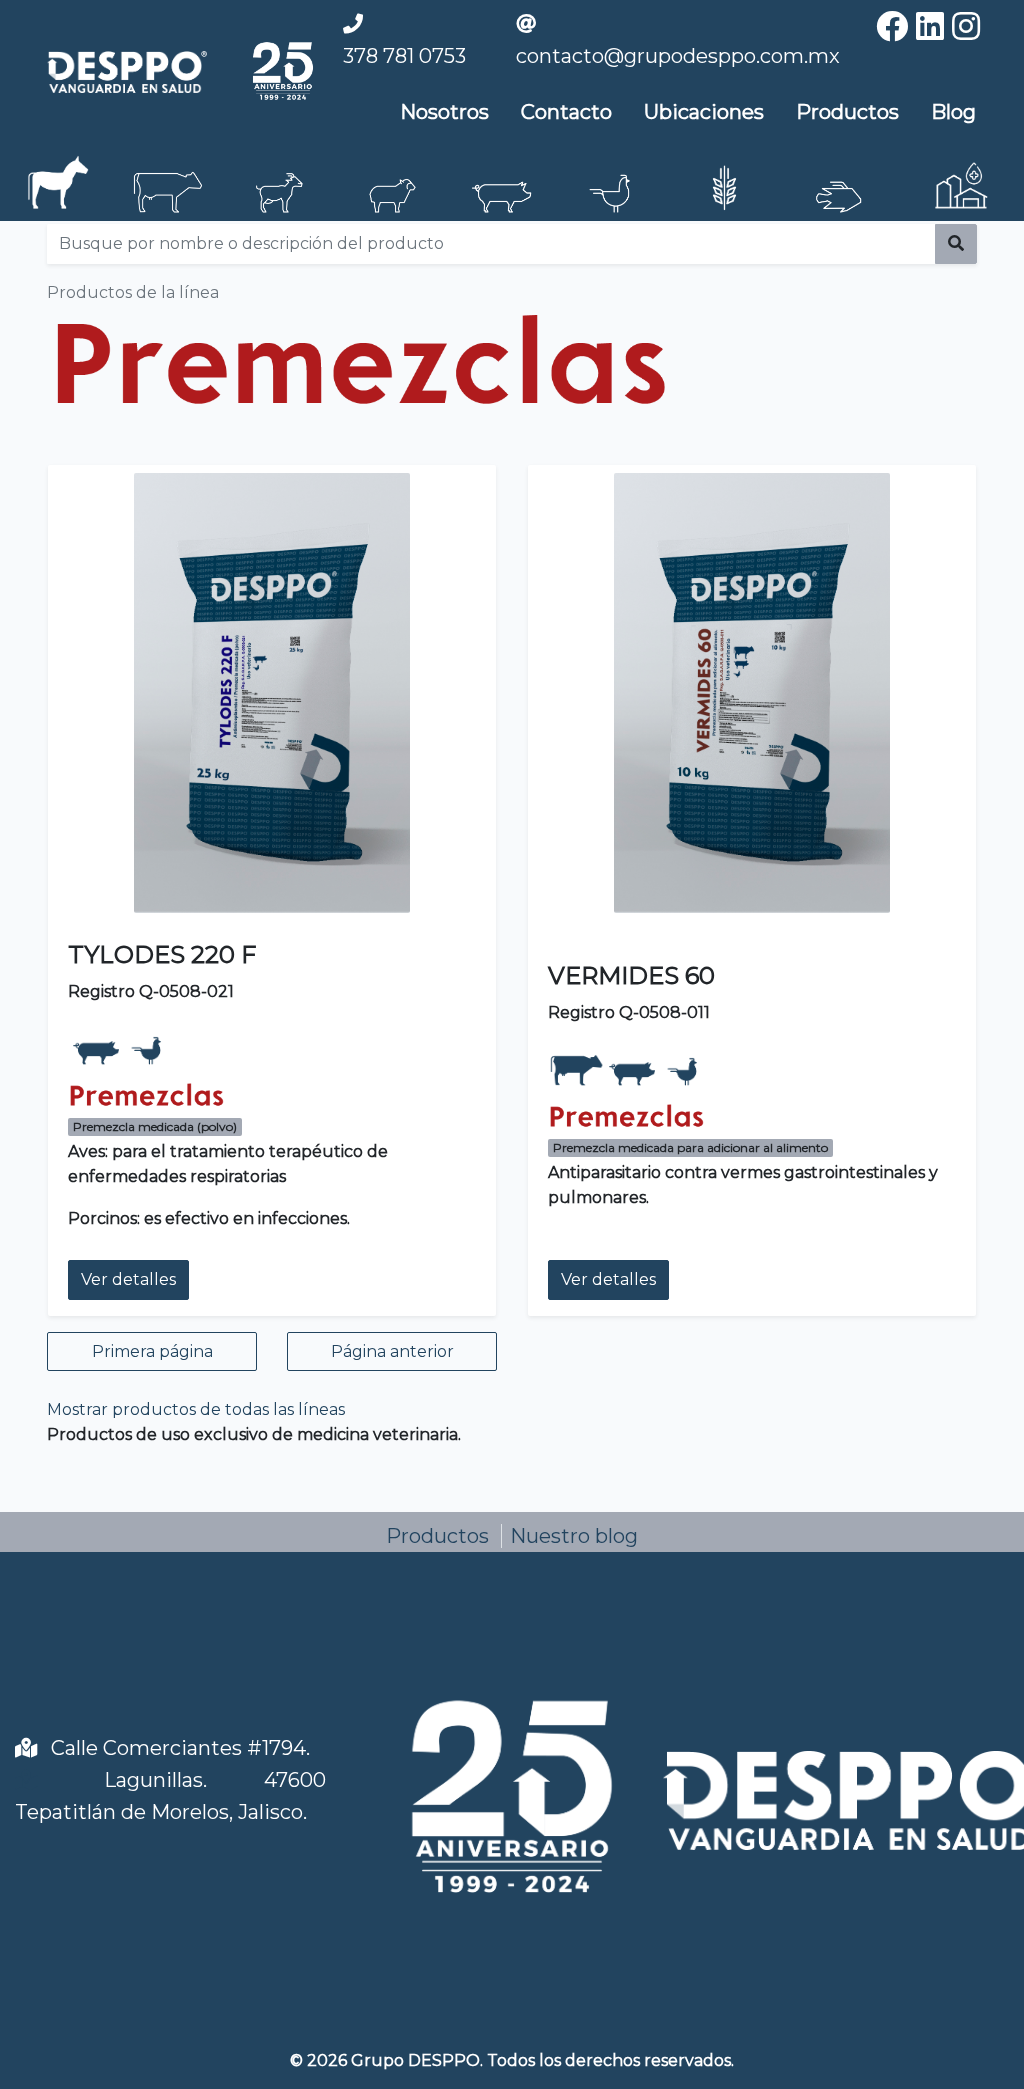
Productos (847, 112)
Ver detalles (128, 1279)
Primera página (152, 1351)
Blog (953, 112)
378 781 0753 (404, 56)
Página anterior (392, 1351)
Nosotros (444, 112)
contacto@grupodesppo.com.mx (678, 56)
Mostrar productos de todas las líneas (196, 1409)
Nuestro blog (574, 1536)
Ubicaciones (704, 112)
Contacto (566, 112)
